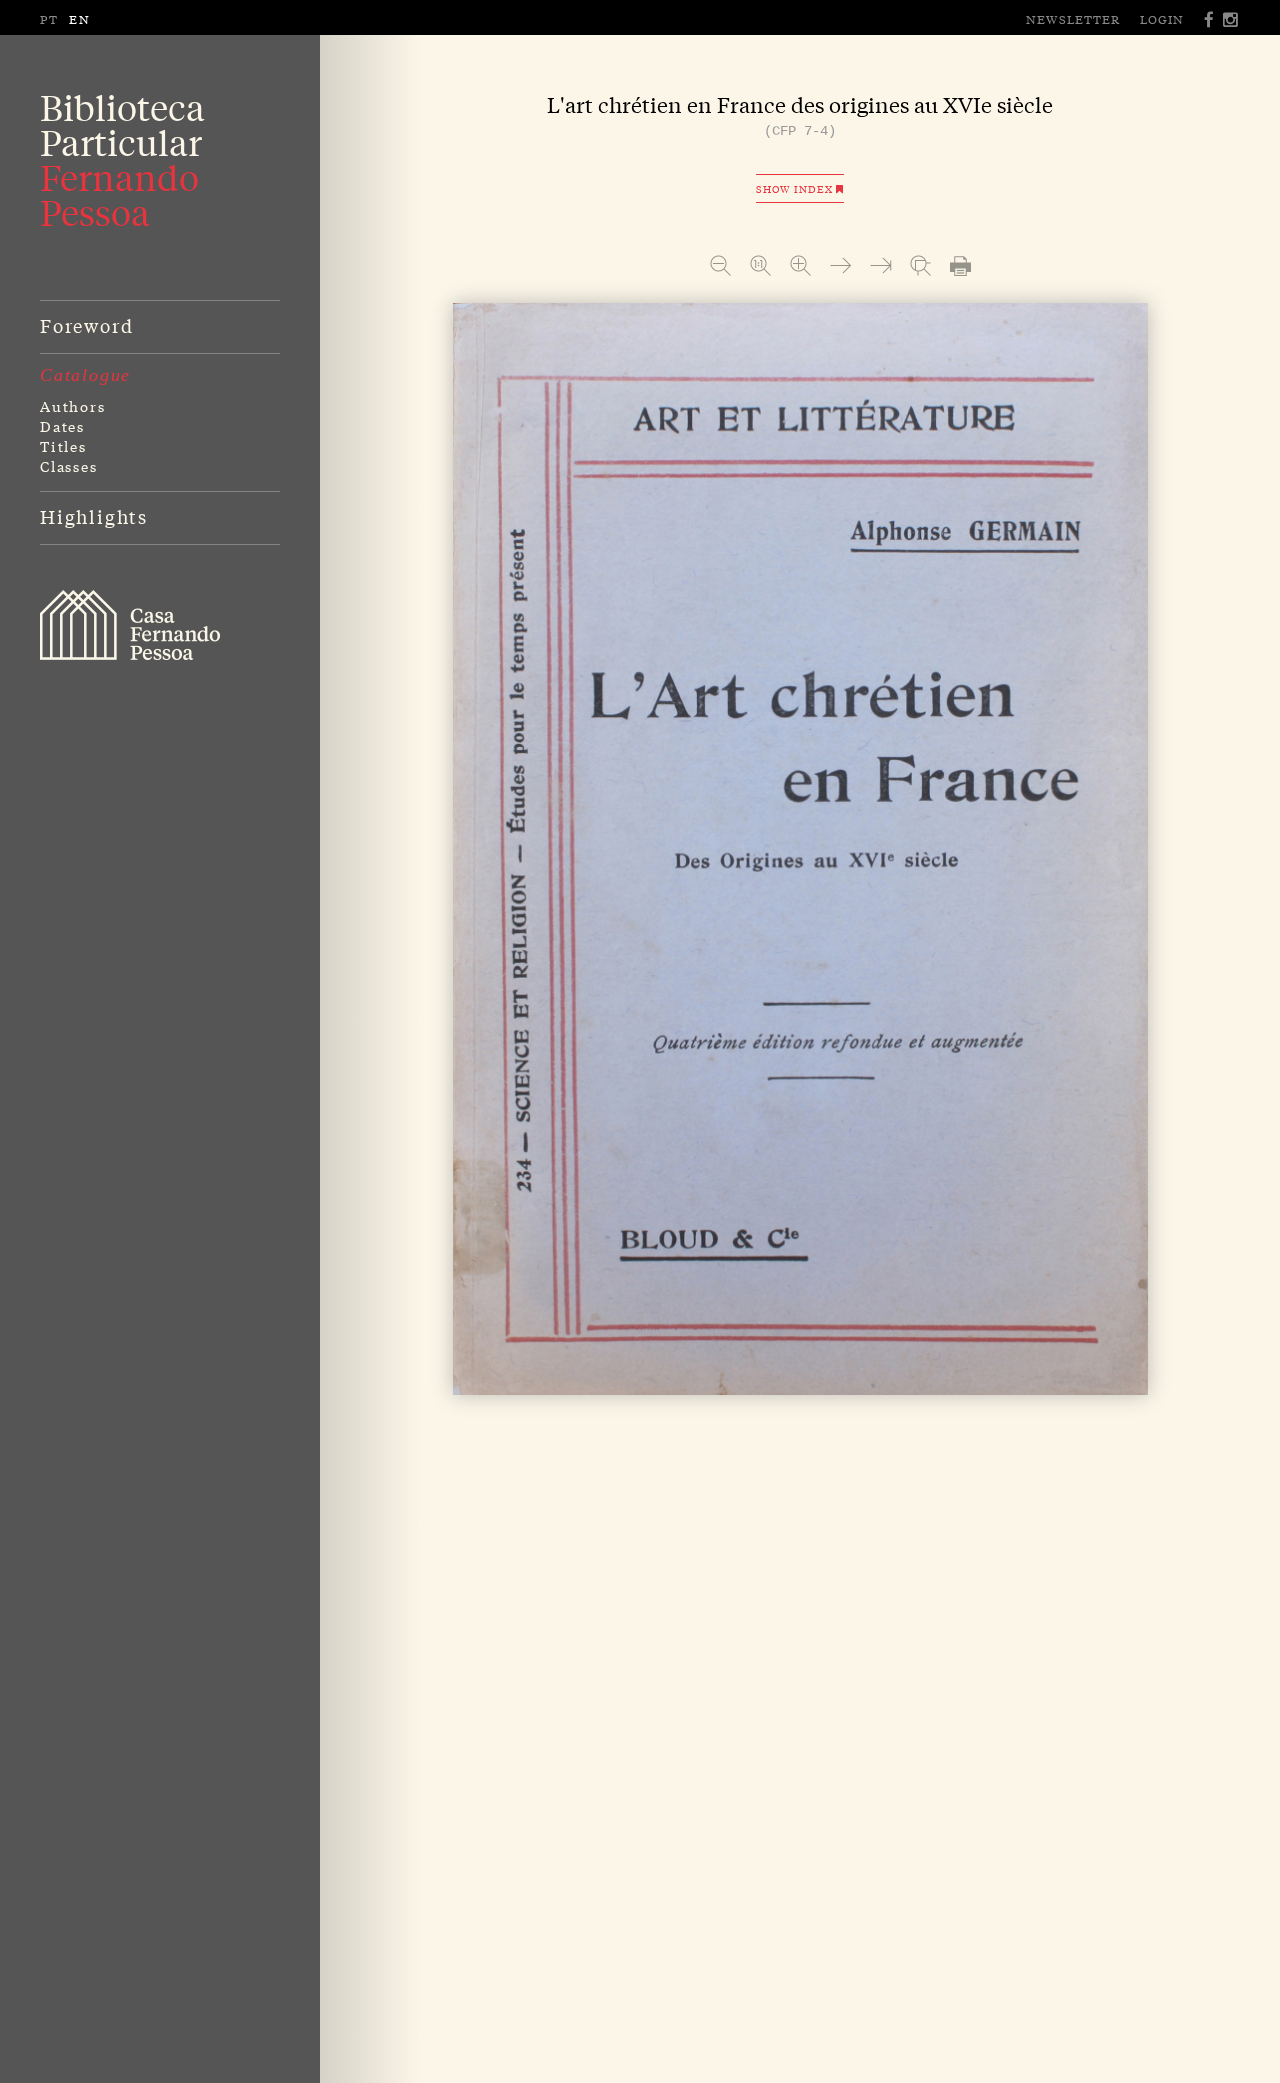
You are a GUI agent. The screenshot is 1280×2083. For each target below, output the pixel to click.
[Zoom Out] (720, 265)
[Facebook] (1210, 19)
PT (49, 19)
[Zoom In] (800, 265)
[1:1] (760, 265)
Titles (63, 446)
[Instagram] (1231, 19)
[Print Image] (960, 265)
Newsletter (1073, 19)
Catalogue (85, 375)
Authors (73, 406)
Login (1162, 19)
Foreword (86, 325)
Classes (69, 466)
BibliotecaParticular (122, 160)
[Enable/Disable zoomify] (920, 265)
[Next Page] (840, 265)
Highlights (94, 516)
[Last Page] (880, 265)
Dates (62, 426)
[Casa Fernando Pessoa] (130, 625)
